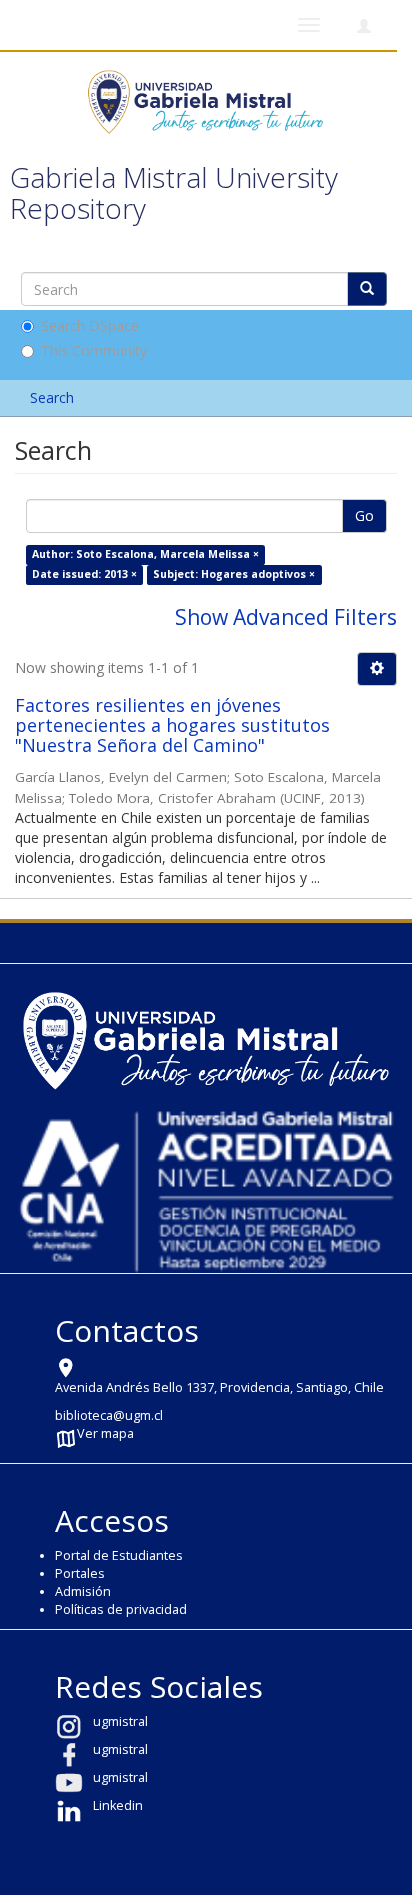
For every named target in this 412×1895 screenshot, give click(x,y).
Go (364, 515)
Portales (80, 1573)
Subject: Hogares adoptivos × (234, 574)
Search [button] (54, 397)
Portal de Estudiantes (119, 1555)
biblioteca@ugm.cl (109, 1415)
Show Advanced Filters (286, 617)
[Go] (367, 289)
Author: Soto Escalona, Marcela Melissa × (145, 554)
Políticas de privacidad (121, 1609)
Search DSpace (90, 325)
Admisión (83, 1591)
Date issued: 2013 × (84, 574)
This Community (94, 350)
